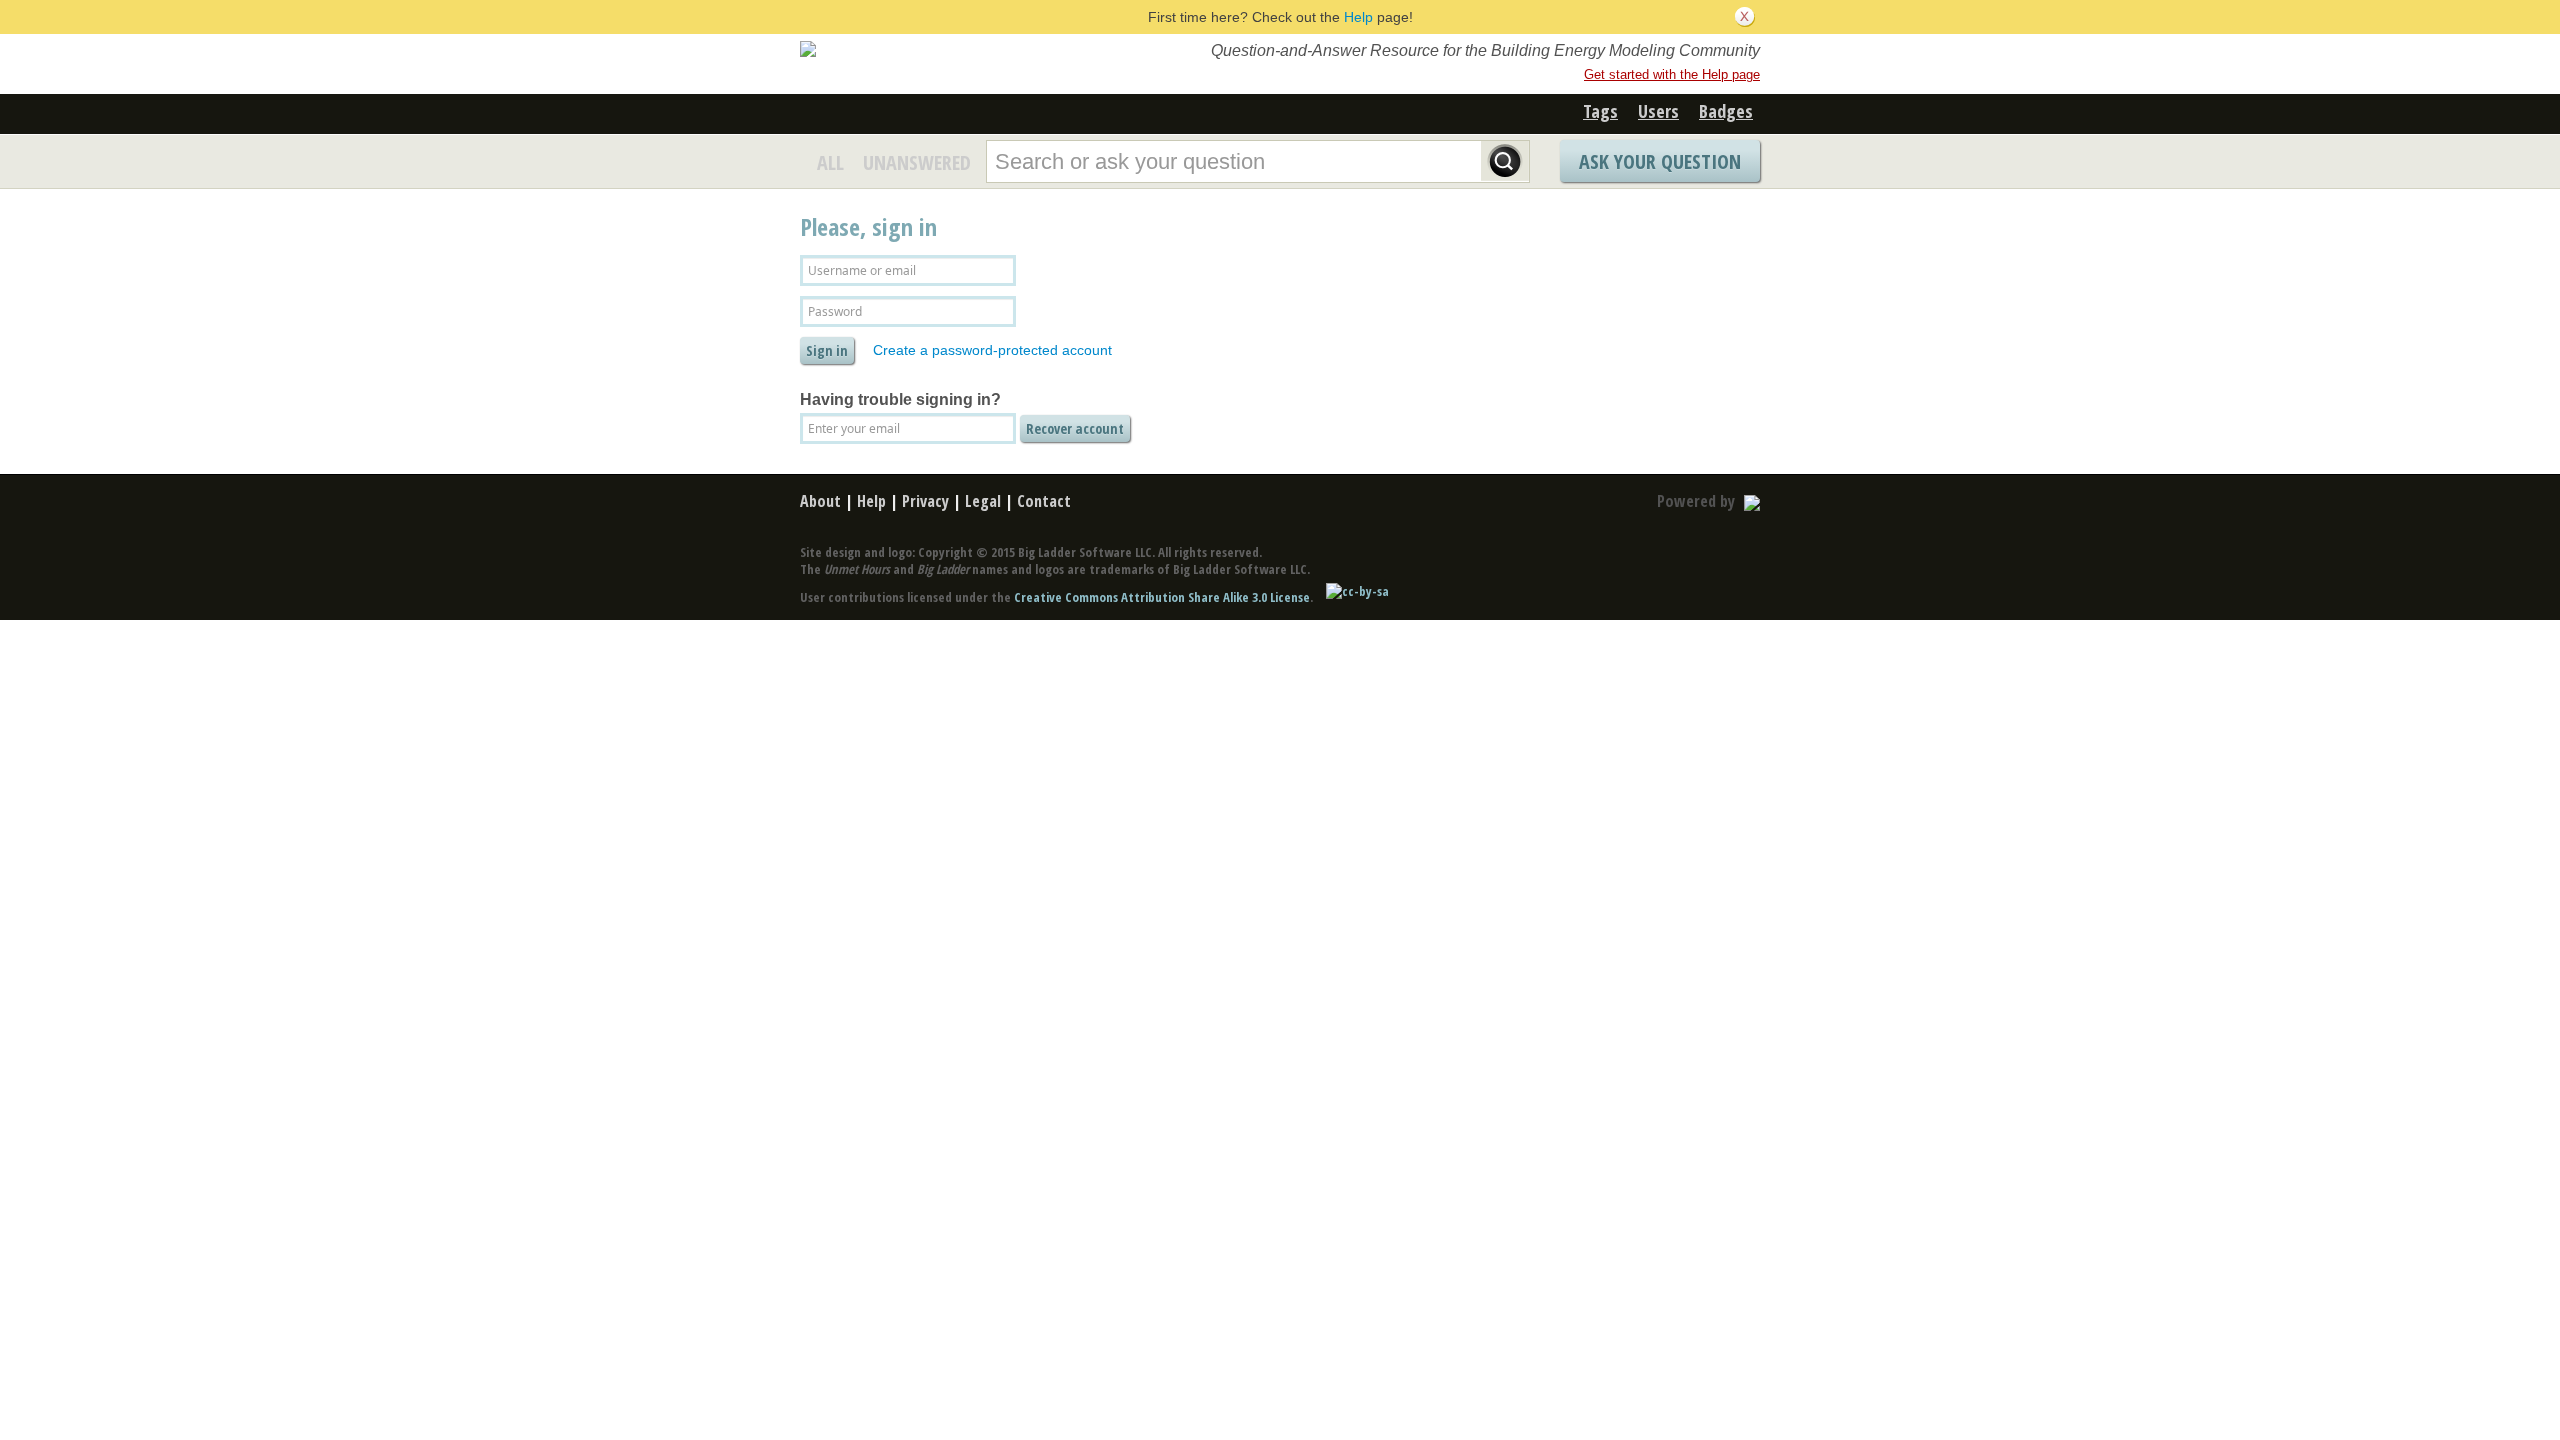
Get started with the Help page (1672, 74)
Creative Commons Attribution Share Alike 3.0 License (1162, 597)
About (820, 501)
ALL (830, 162)
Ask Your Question (1660, 161)
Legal (983, 501)
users (1658, 111)
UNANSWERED (917, 162)
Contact (1044, 501)
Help (1358, 17)
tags (1600, 111)
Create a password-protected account (992, 350)
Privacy (925, 501)
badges (1726, 111)
